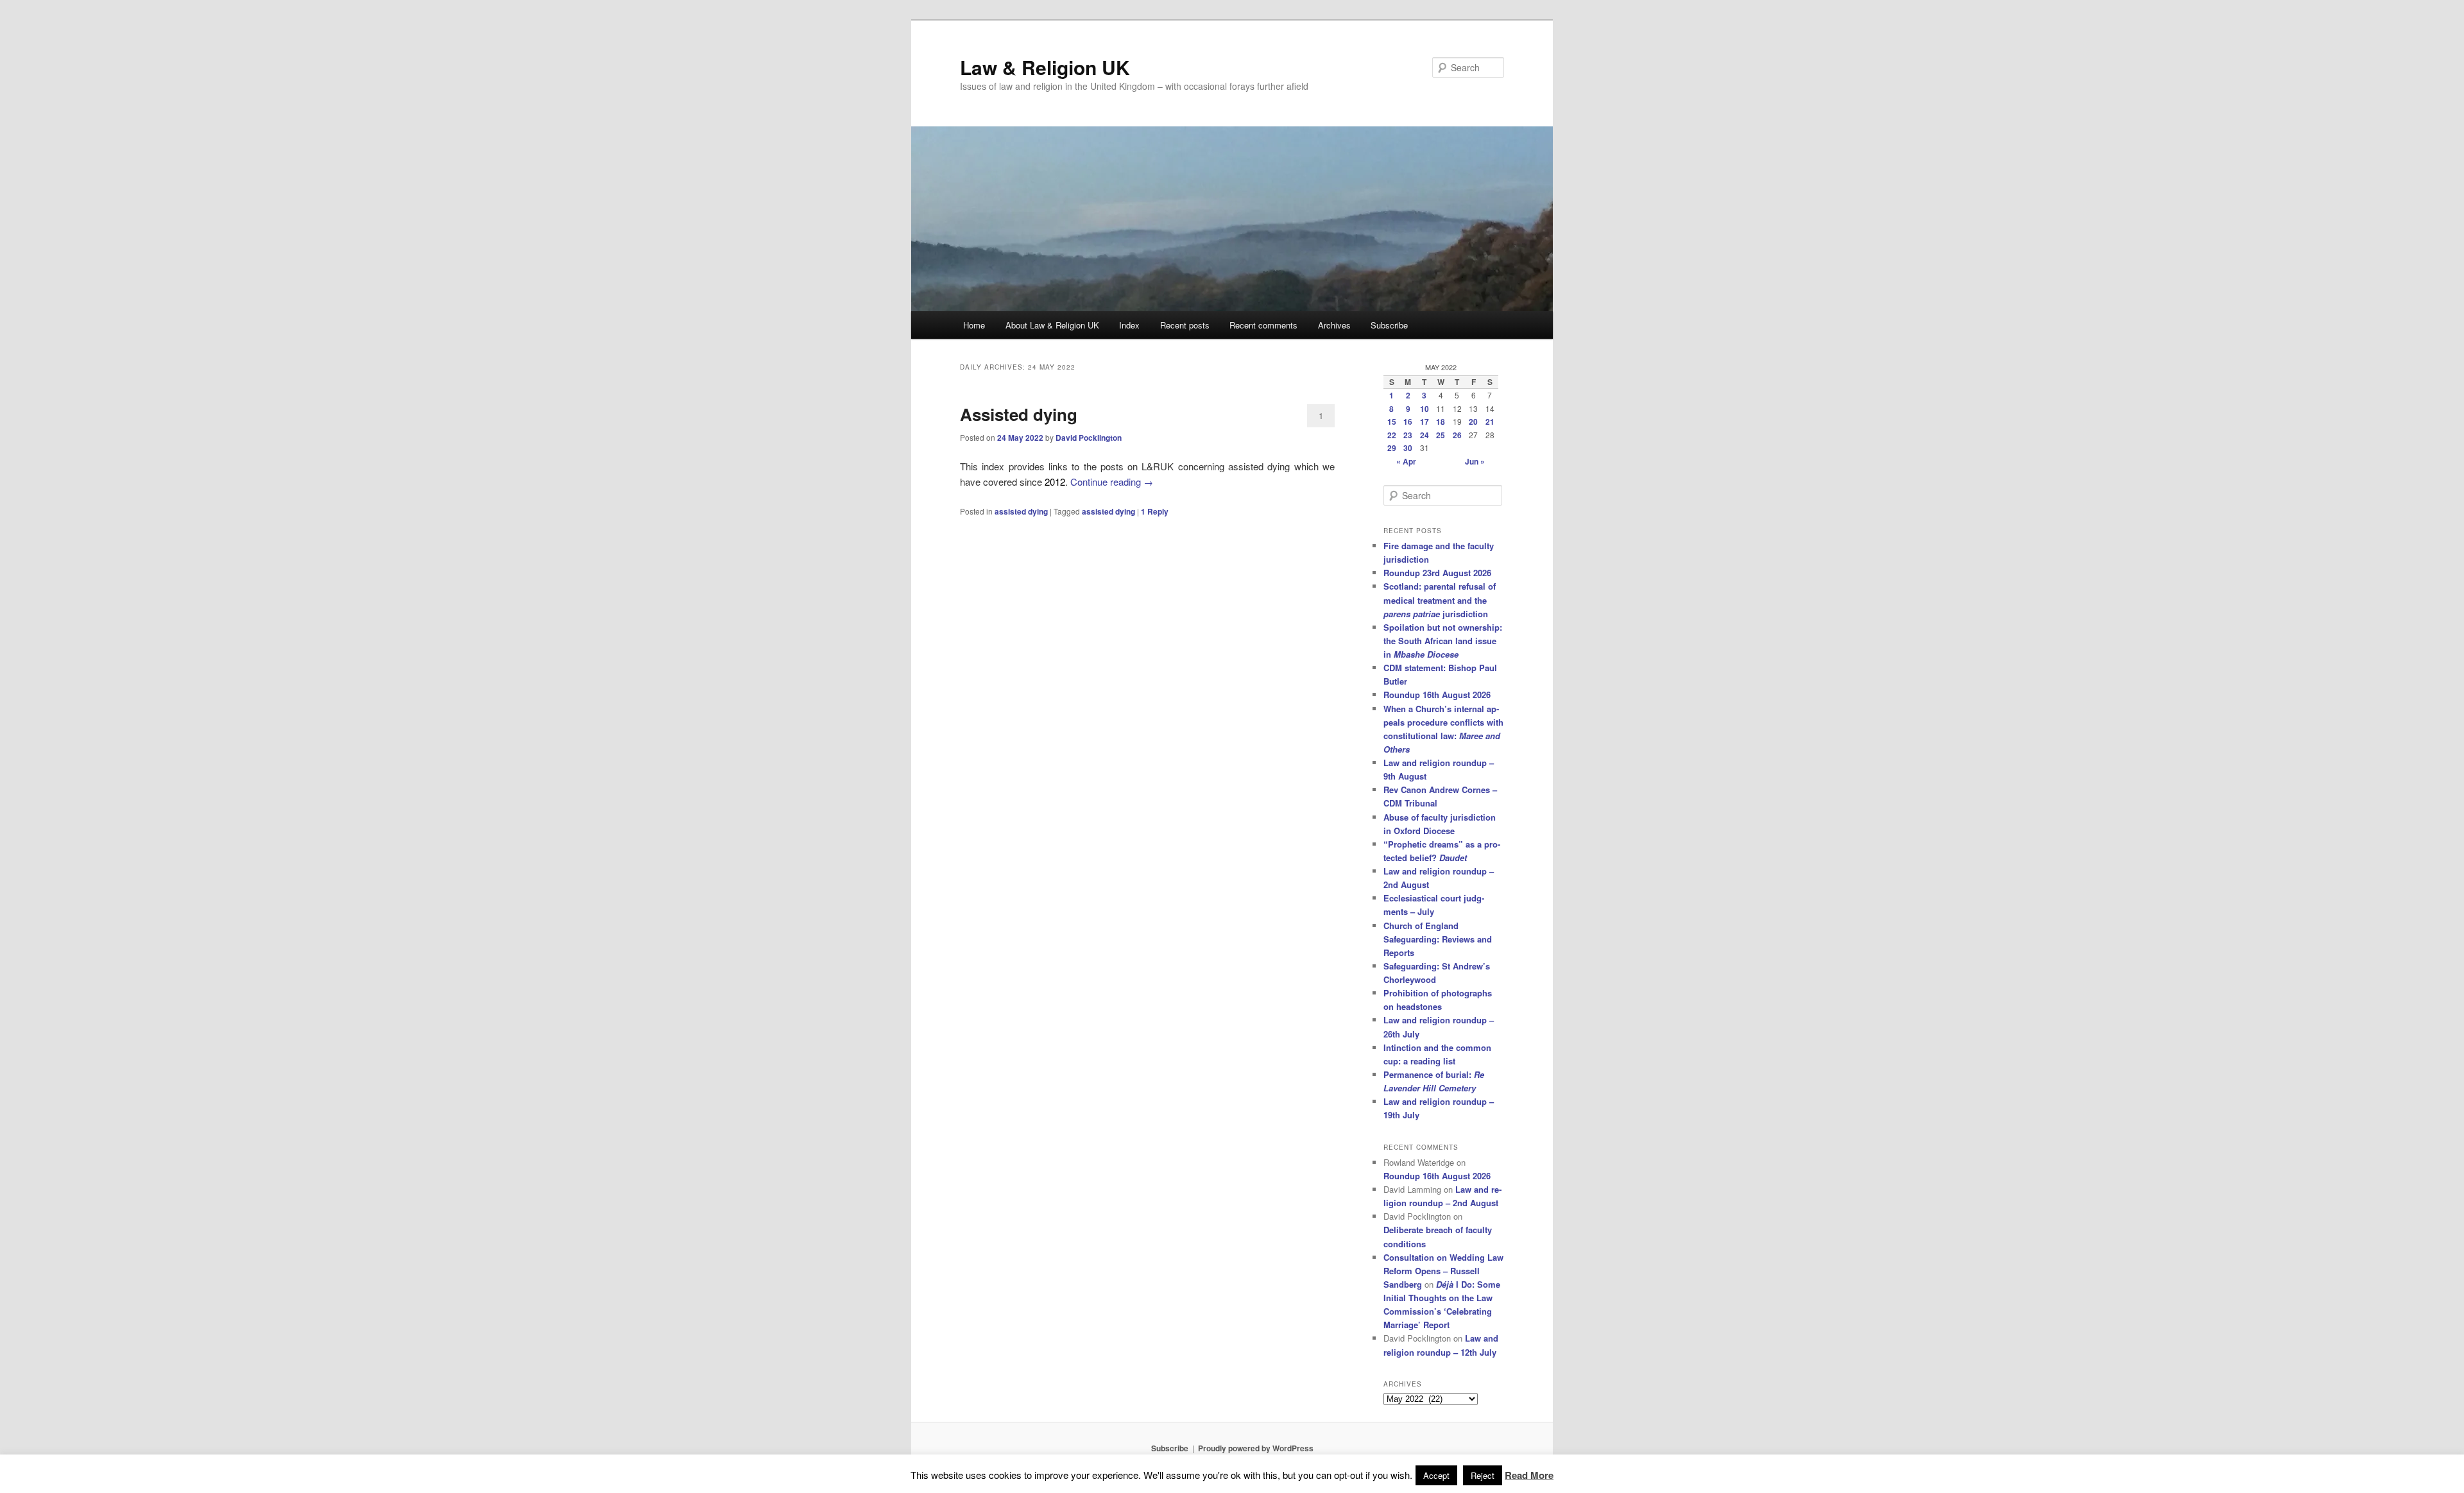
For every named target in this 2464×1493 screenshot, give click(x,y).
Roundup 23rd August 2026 (1437, 573)
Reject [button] (1483, 1475)
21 (1490, 422)
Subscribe (1389, 325)
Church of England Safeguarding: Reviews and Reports (1438, 939)
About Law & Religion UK (1052, 325)
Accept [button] (1436, 1475)
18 (1441, 422)
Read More (1529, 1475)
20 (1473, 422)
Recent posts (1185, 325)
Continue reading (1112, 482)
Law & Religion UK (1045, 67)
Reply (1155, 511)
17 (1425, 422)
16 (1408, 422)
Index (1129, 325)
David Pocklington (1089, 438)
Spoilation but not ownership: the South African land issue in (1443, 641)
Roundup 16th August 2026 (1437, 695)
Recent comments (1263, 325)
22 (1392, 435)
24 (1425, 435)
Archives (1334, 325)
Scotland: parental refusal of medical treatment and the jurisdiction (1440, 600)
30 (1408, 448)
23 (1408, 435)
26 (1457, 435)
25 (1441, 435)
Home (974, 325)
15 (1392, 422)
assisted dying (1021, 511)
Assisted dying (1019, 414)
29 (1392, 448)
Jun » (1475, 461)
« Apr (1406, 461)
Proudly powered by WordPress (1256, 1448)
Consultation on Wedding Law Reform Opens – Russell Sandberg (1443, 1271)
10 (1425, 409)
